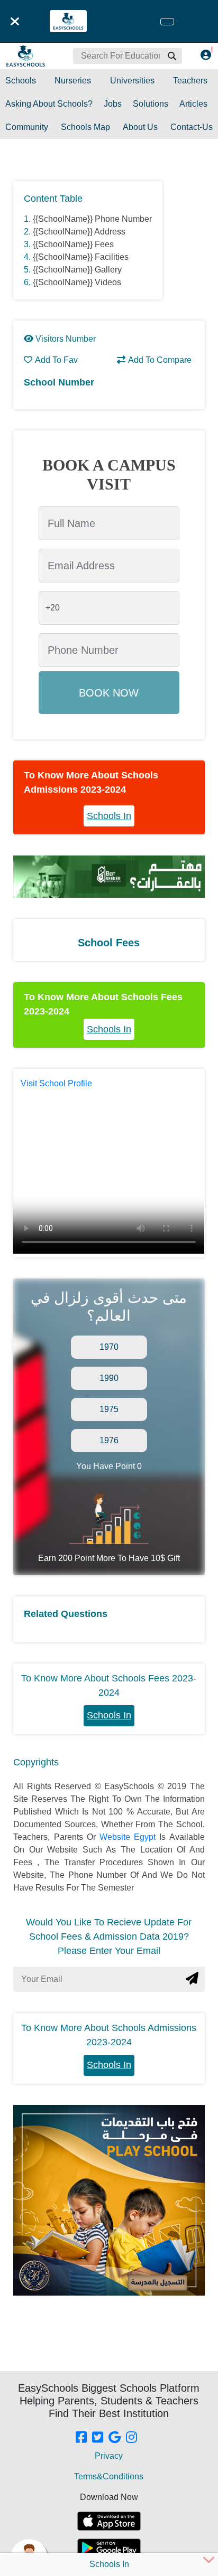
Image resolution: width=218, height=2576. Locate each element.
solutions (151, 104)
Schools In (109, 816)
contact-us (192, 127)
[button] (171, 56)
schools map (85, 127)
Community (27, 127)
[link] (81, 2438)
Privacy (109, 2456)
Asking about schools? (49, 104)
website (117, 1837)
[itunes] (109, 2521)
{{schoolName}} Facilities (81, 257)
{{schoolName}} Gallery (77, 270)
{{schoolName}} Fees (73, 244)
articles (193, 104)
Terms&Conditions (109, 2476)
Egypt (147, 1837)
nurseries (73, 81)
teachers (190, 81)
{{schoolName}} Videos (77, 282)
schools (21, 81)
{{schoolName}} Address (79, 232)
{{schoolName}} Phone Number (92, 219)
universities (132, 81)
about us (140, 127)
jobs (113, 104)
